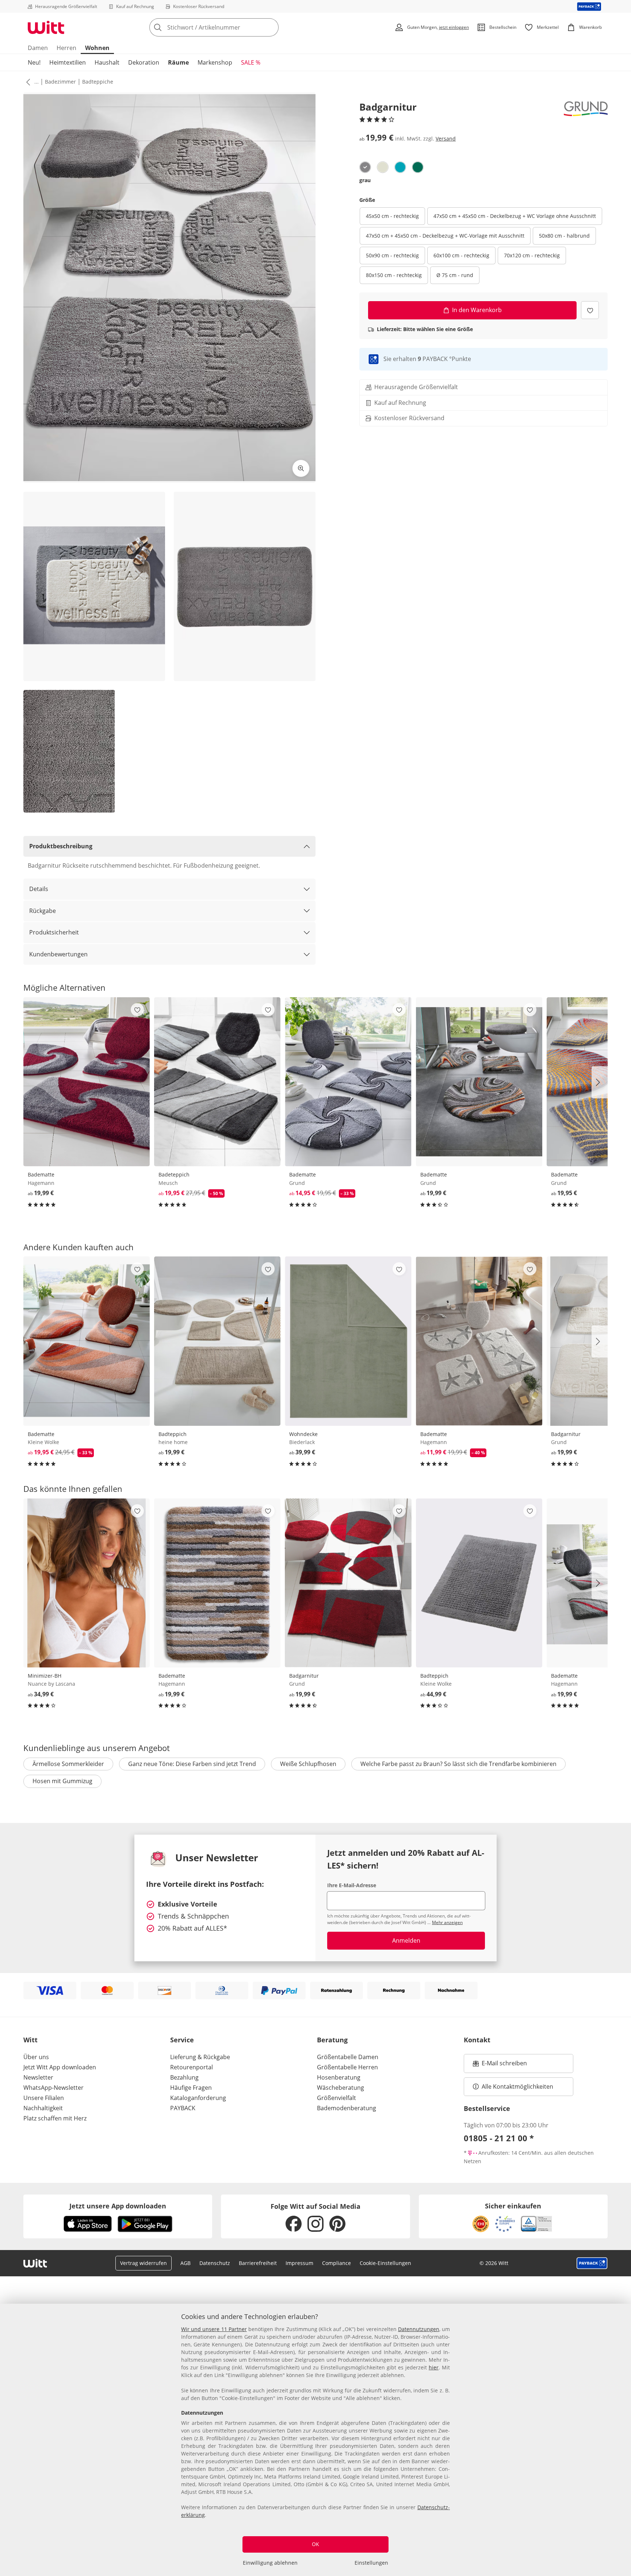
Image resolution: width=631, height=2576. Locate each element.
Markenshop (215, 62)
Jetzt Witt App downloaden (60, 2067)
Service (182, 2040)
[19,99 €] (87, 1082)
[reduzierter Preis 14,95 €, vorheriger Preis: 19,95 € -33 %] (348, 1082)
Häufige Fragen (191, 2088)
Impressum (299, 2263)
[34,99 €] (87, 1583)
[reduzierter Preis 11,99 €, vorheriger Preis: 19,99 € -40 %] (479, 1341)
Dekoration (144, 62)
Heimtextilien (68, 62)
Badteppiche (98, 82)
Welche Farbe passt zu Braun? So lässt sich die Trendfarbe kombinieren (458, 1764)
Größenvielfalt (336, 2098)
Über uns (36, 2057)
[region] (315, 2440)
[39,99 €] (348, 1341)
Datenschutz (215, 2263)
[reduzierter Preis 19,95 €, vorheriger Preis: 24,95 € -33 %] (87, 1341)
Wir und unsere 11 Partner (214, 2329)
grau (365, 180)
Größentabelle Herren (347, 2067)
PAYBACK (183, 2108)
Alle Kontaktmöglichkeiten (517, 2086)
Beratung (332, 2040)
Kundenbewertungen (58, 954)
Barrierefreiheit (258, 2263)
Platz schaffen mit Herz (55, 2118)
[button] (27, 82)
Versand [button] (446, 139)
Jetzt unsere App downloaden (118, 2206)
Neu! (34, 62)
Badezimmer (60, 82)
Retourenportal (192, 2067)
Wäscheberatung (341, 2088)
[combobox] (230, 27)
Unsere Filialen (44, 2098)
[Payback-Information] (592, 2263)
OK (315, 2544)
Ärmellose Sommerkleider (68, 1764)
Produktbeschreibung (61, 846)
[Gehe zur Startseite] (46, 27)
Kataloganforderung (198, 2098)
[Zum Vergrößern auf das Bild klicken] (301, 468)
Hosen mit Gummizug (62, 1781)
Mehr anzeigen (447, 1922)
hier (434, 2367)
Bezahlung (184, 2077)
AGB (186, 2263)
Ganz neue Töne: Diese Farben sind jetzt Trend (192, 1764)
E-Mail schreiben (500, 2065)
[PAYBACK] (589, 6)
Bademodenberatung (347, 2108)
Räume (178, 62)
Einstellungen (371, 2563)
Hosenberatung (339, 2077)
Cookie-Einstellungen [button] (385, 2263)
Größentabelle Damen (348, 2057)
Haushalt (107, 62)
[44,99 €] (479, 1583)
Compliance (336, 2263)
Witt (30, 2040)
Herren (66, 48)
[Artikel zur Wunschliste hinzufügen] (590, 310)
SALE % (251, 62)
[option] (365, 167)
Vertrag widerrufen (144, 2263)
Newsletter (38, 2077)
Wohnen (97, 48)
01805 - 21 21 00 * (499, 2138)
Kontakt (477, 2040)
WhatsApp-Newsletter (53, 2088)
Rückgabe (43, 911)
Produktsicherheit (54, 932)
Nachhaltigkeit (43, 2108)
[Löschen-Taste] (271, 27)
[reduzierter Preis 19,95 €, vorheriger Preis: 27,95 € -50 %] (217, 1082)
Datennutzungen (419, 2329)
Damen (38, 48)
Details (39, 889)
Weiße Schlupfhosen (308, 1764)
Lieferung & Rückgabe (200, 2057)
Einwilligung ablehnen (270, 2563)
